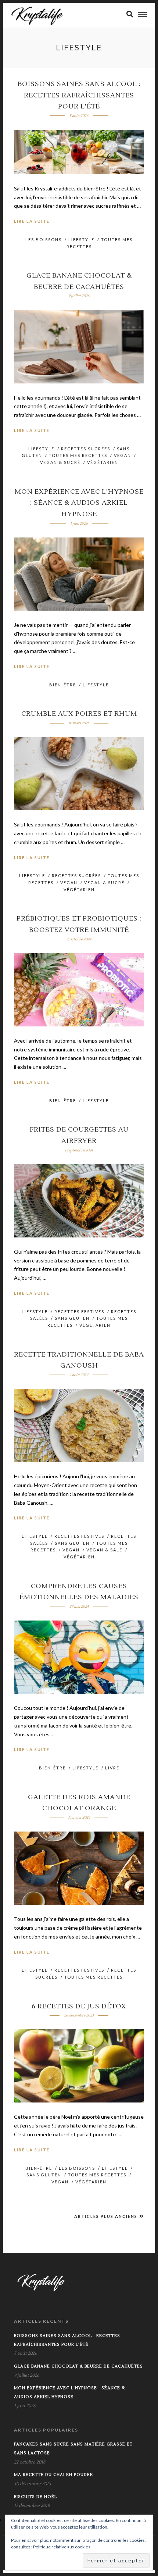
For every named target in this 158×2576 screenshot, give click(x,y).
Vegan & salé (104, 1550)
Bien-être (63, 685)
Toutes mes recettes (78, 455)
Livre (112, 1768)
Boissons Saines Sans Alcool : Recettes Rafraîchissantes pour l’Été (79, 95)
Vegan (123, 455)
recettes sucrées (86, 449)
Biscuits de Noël (35, 2497)
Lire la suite (32, 221)
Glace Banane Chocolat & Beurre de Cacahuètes (78, 2366)
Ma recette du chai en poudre (53, 2475)
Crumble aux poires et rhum (79, 714)
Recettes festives (79, 1312)
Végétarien (103, 462)
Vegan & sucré (60, 462)
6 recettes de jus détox (79, 2006)
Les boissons (44, 240)
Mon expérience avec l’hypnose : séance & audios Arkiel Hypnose (79, 503)
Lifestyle (81, 240)
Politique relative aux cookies (62, 2547)
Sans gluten (72, 1318)
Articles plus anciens (106, 2216)
